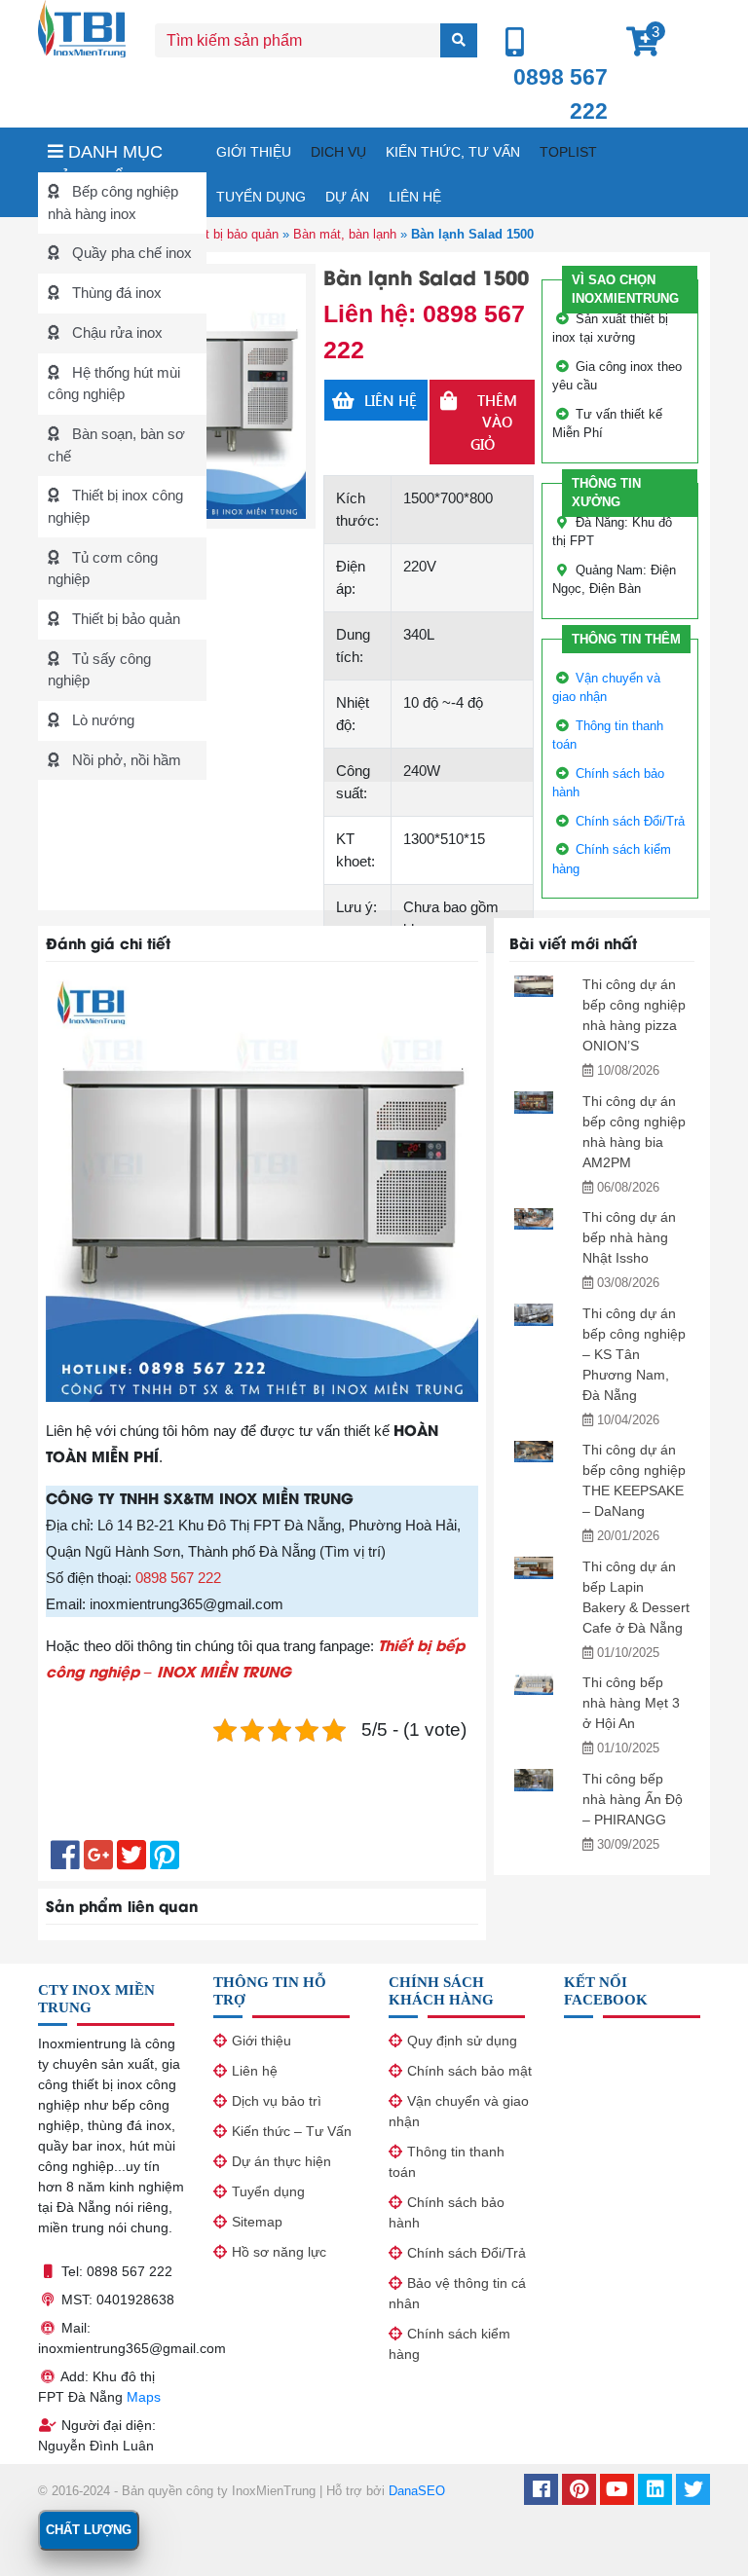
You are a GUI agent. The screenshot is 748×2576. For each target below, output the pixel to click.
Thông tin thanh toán (447, 2162)
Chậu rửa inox (115, 332)
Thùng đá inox (115, 293)
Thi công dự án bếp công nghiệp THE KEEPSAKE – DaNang (634, 1480)
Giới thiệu (254, 152)
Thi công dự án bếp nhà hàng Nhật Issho (629, 1237)
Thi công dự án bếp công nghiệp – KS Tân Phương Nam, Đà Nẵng (634, 1354)
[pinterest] (579, 2492)
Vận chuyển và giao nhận (459, 2111)
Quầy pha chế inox (130, 253)
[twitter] (693, 2492)
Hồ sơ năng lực (279, 2252)
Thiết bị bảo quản (124, 619)
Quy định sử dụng (462, 2041)
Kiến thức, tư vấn (453, 152)
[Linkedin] (655, 2492)
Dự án (347, 197)
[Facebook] (541, 2492)
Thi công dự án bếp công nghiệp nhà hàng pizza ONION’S (634, 1015)
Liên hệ (415, 197)
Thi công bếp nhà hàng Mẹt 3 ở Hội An (631, 1703)
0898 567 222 (178, 1578)
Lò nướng (101, 720)
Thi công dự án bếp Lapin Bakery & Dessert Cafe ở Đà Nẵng (636, 1597)
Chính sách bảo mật (469, 2071)
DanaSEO (417, 2491)
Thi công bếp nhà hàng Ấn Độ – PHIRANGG (633, 1799)
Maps (144, 2397)
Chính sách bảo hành (447, 2212)
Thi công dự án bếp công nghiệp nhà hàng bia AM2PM (634, 1132)
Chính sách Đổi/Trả (630, 821)
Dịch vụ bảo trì (277, 2101)
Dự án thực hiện (281, 2161)
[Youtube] (617, 2492)
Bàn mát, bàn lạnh (345, 234)
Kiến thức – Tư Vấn (292, 2131)
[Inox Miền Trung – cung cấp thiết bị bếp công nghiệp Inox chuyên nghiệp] (82, 27)
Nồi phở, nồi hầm (125, 760)
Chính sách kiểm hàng (449, 2344)
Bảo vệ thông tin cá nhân (457, 2293)
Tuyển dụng (261, 197)
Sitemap (257, 2222)
